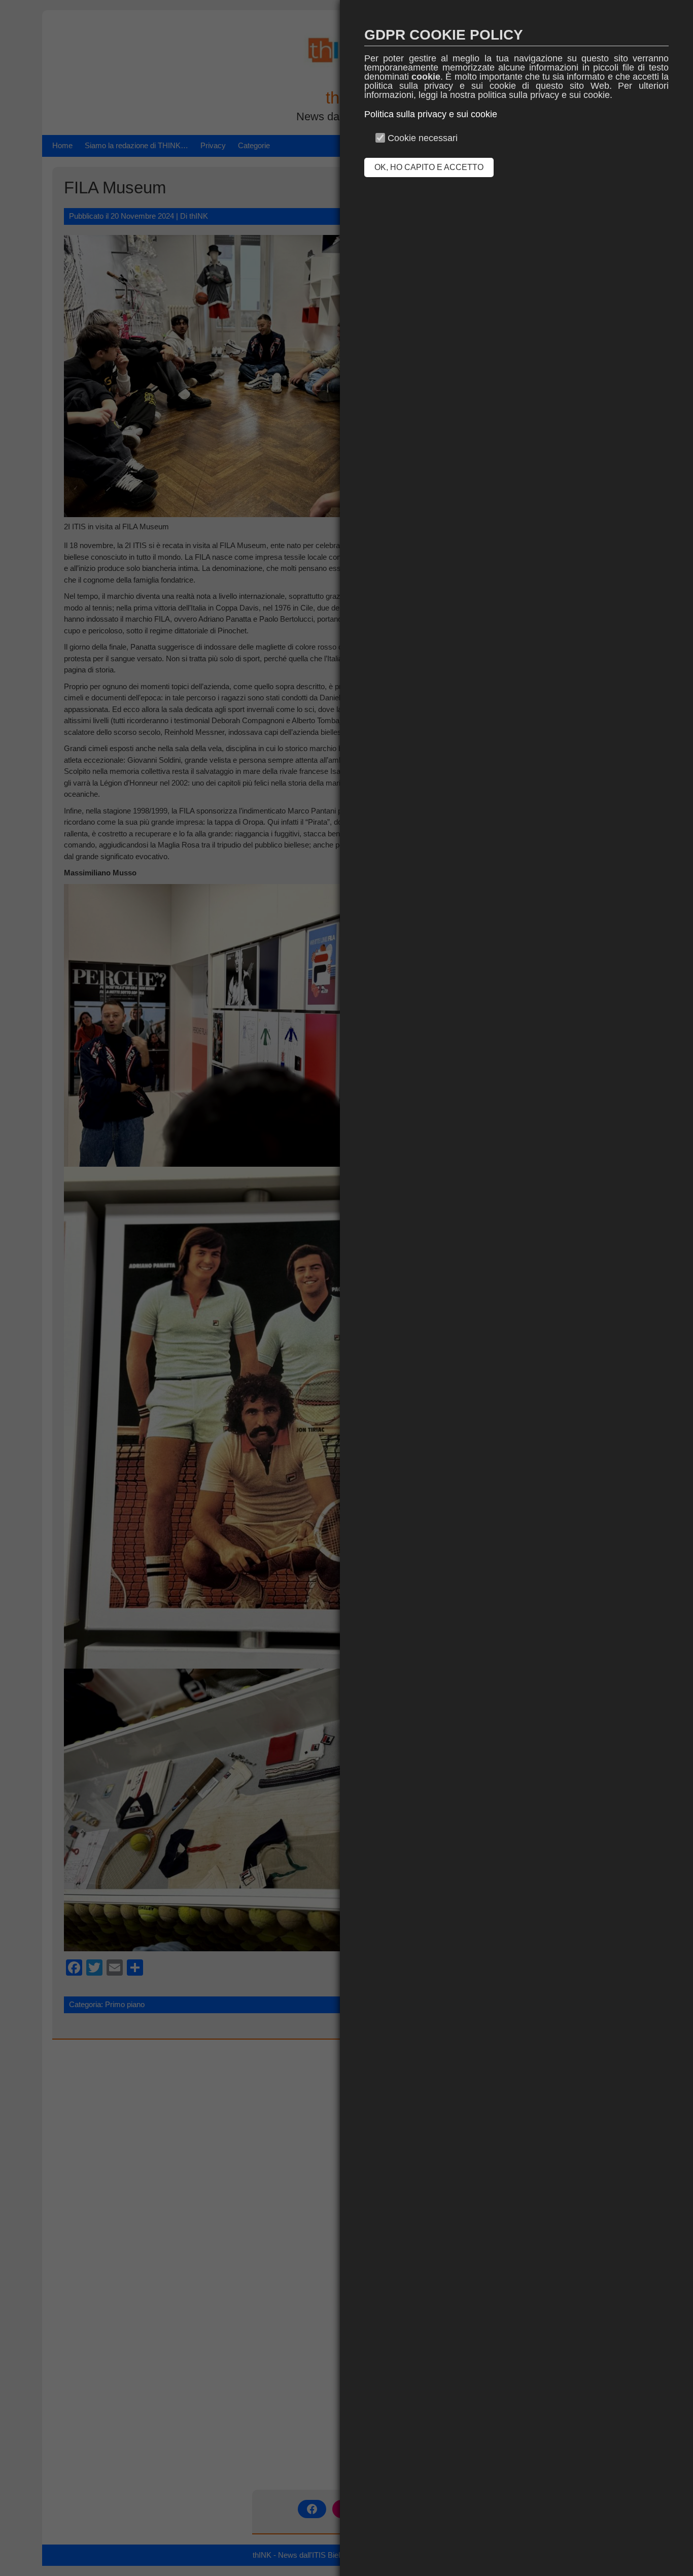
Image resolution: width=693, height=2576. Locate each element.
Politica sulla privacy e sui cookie (431, 114)
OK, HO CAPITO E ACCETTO (429, 167)
